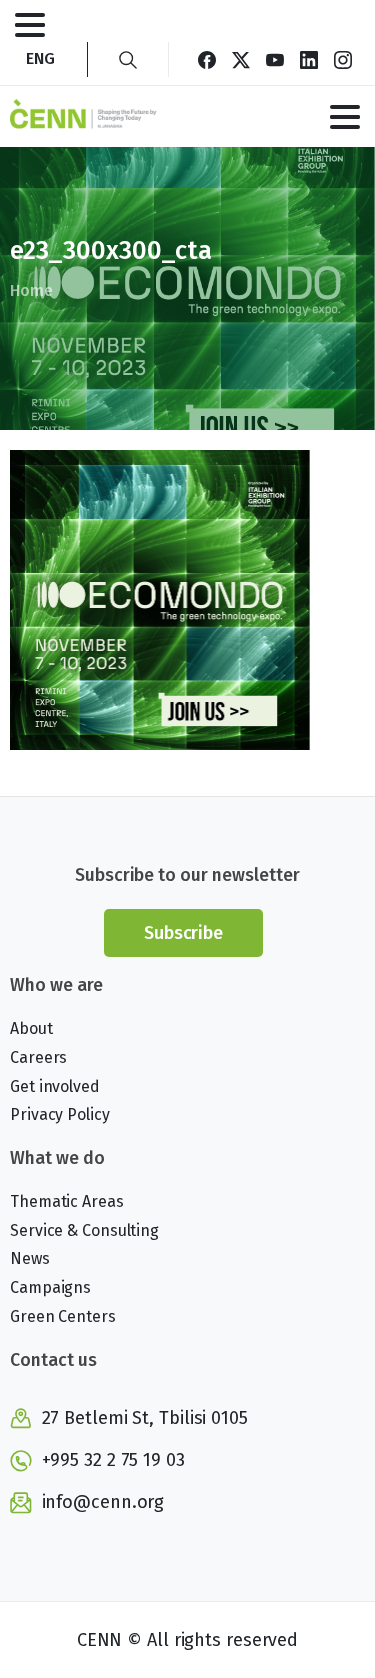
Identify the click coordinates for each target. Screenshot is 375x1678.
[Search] (128, 59)
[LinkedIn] (309, 59)
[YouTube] (275, 59)
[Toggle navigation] (30, 25)
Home (31, 290)
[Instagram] (343, 59)
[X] (241, 59)
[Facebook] (207, 59)
